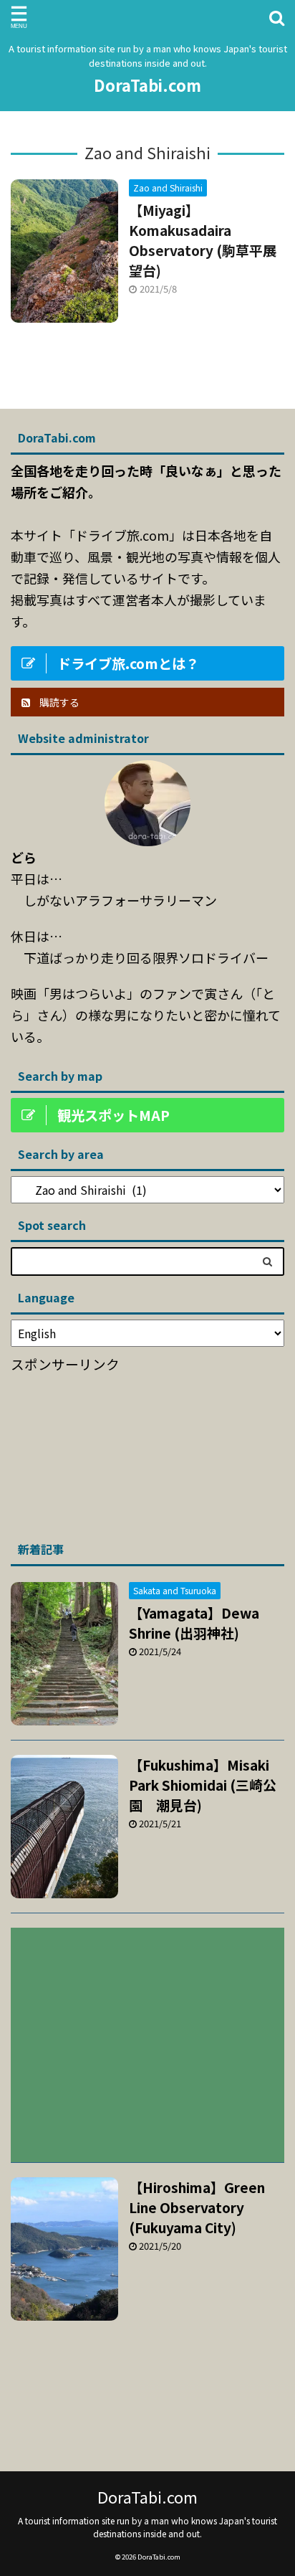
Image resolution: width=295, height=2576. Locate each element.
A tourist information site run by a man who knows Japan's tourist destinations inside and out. (147, 2527)
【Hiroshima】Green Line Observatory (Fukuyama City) (197, 2207)
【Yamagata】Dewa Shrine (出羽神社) (194, 1623)
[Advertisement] (118, 1452)
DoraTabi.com (147, 85)
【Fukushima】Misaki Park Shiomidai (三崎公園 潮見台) (203, 1785)
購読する (58, 702)
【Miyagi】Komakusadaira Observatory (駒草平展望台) (203, 240)
